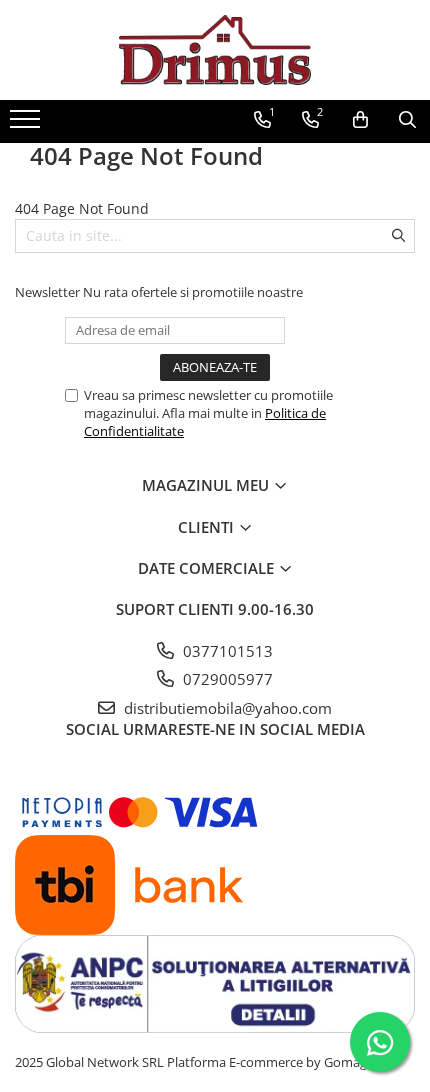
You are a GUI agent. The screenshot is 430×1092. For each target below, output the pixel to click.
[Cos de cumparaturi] (360, 120)
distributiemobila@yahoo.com (226, 708)
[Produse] (27, 125)
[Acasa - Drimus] (215, 50)
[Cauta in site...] (407, 120)
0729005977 (226, 679)
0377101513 (226, 651)
